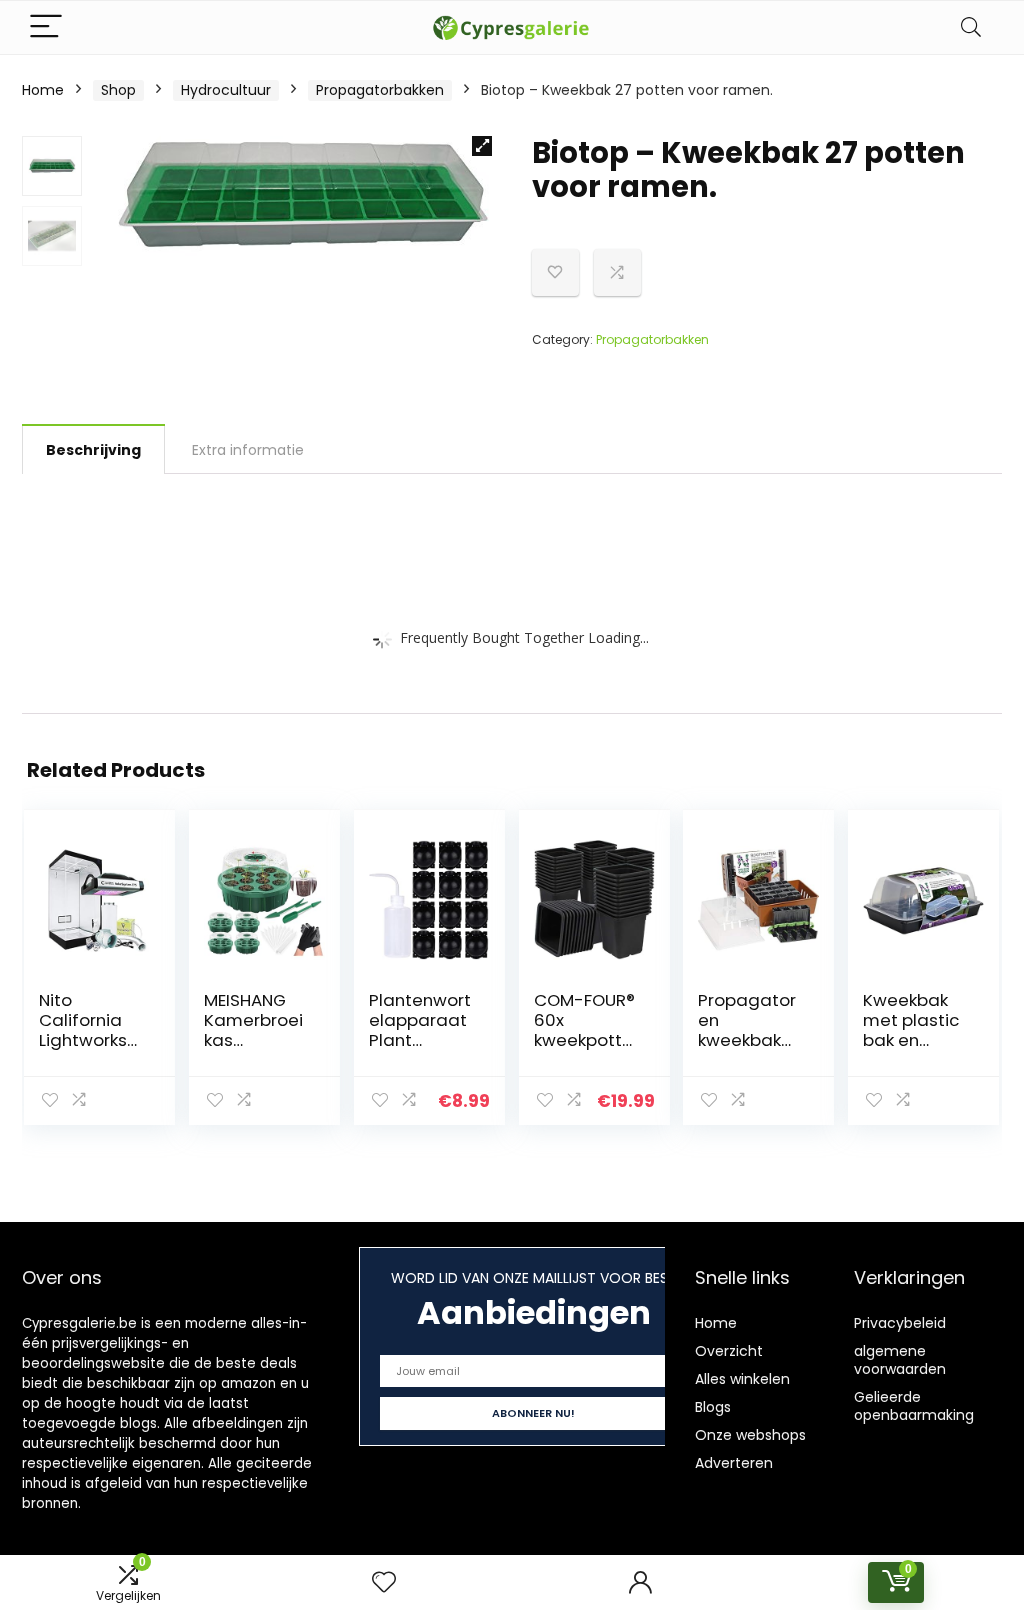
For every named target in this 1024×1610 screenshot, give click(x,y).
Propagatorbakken (380, 90)
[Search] (971, 27)
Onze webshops (750, 1435)
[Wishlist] (384, 1582)
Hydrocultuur (226, 90)
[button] (482, 146)
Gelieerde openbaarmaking (914, 1406)
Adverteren (734, 1463)
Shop (118, 90)
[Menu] (46, 27)
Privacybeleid (900, 1323)
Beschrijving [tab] (93, 450)
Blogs (713, 1407)
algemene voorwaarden (900, 1360)
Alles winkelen (742, 1379)
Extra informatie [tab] (248, 450)
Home (43, 90)
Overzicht (729, 1351)
